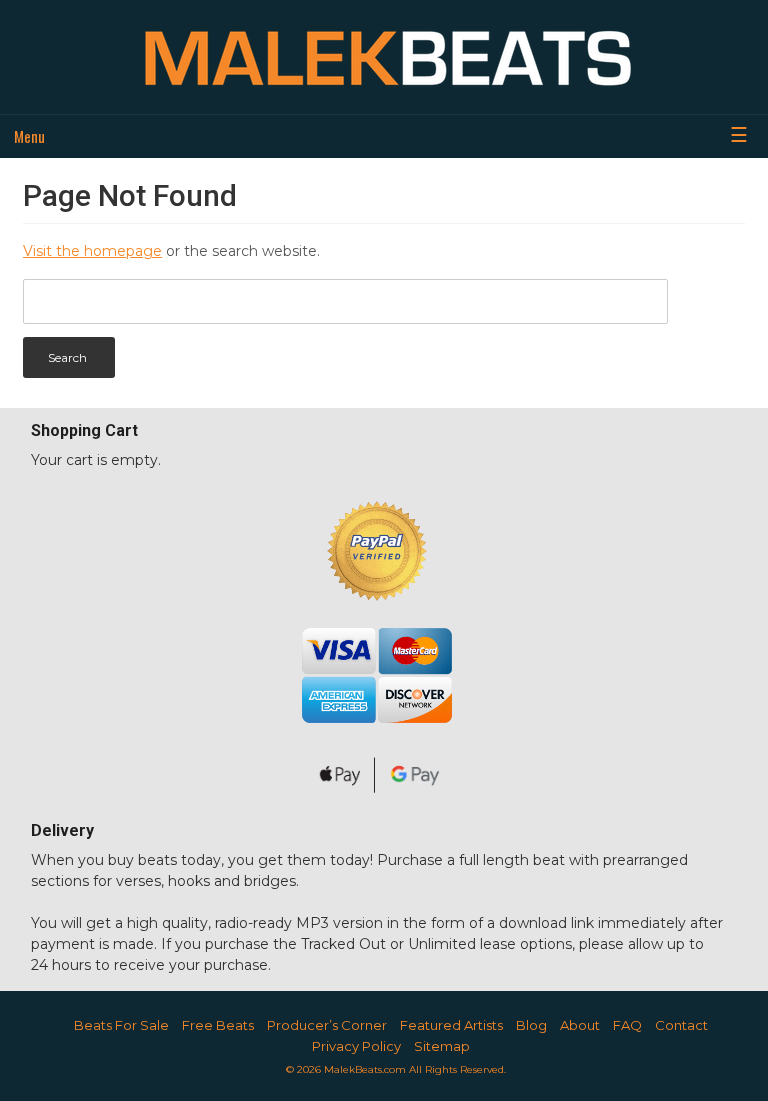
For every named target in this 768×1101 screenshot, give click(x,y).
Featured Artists (451, 1025)
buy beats (142, 860)
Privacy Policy (356, 1046)
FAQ (627, 1025)
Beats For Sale (121, 1025)
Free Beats (218, 1025)
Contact (681, 1025)
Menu (29, 136)
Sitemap (442, 1046)
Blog (531, 1025)
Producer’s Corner (327, 1025)
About (580, 1025)
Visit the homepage (92, 251)
